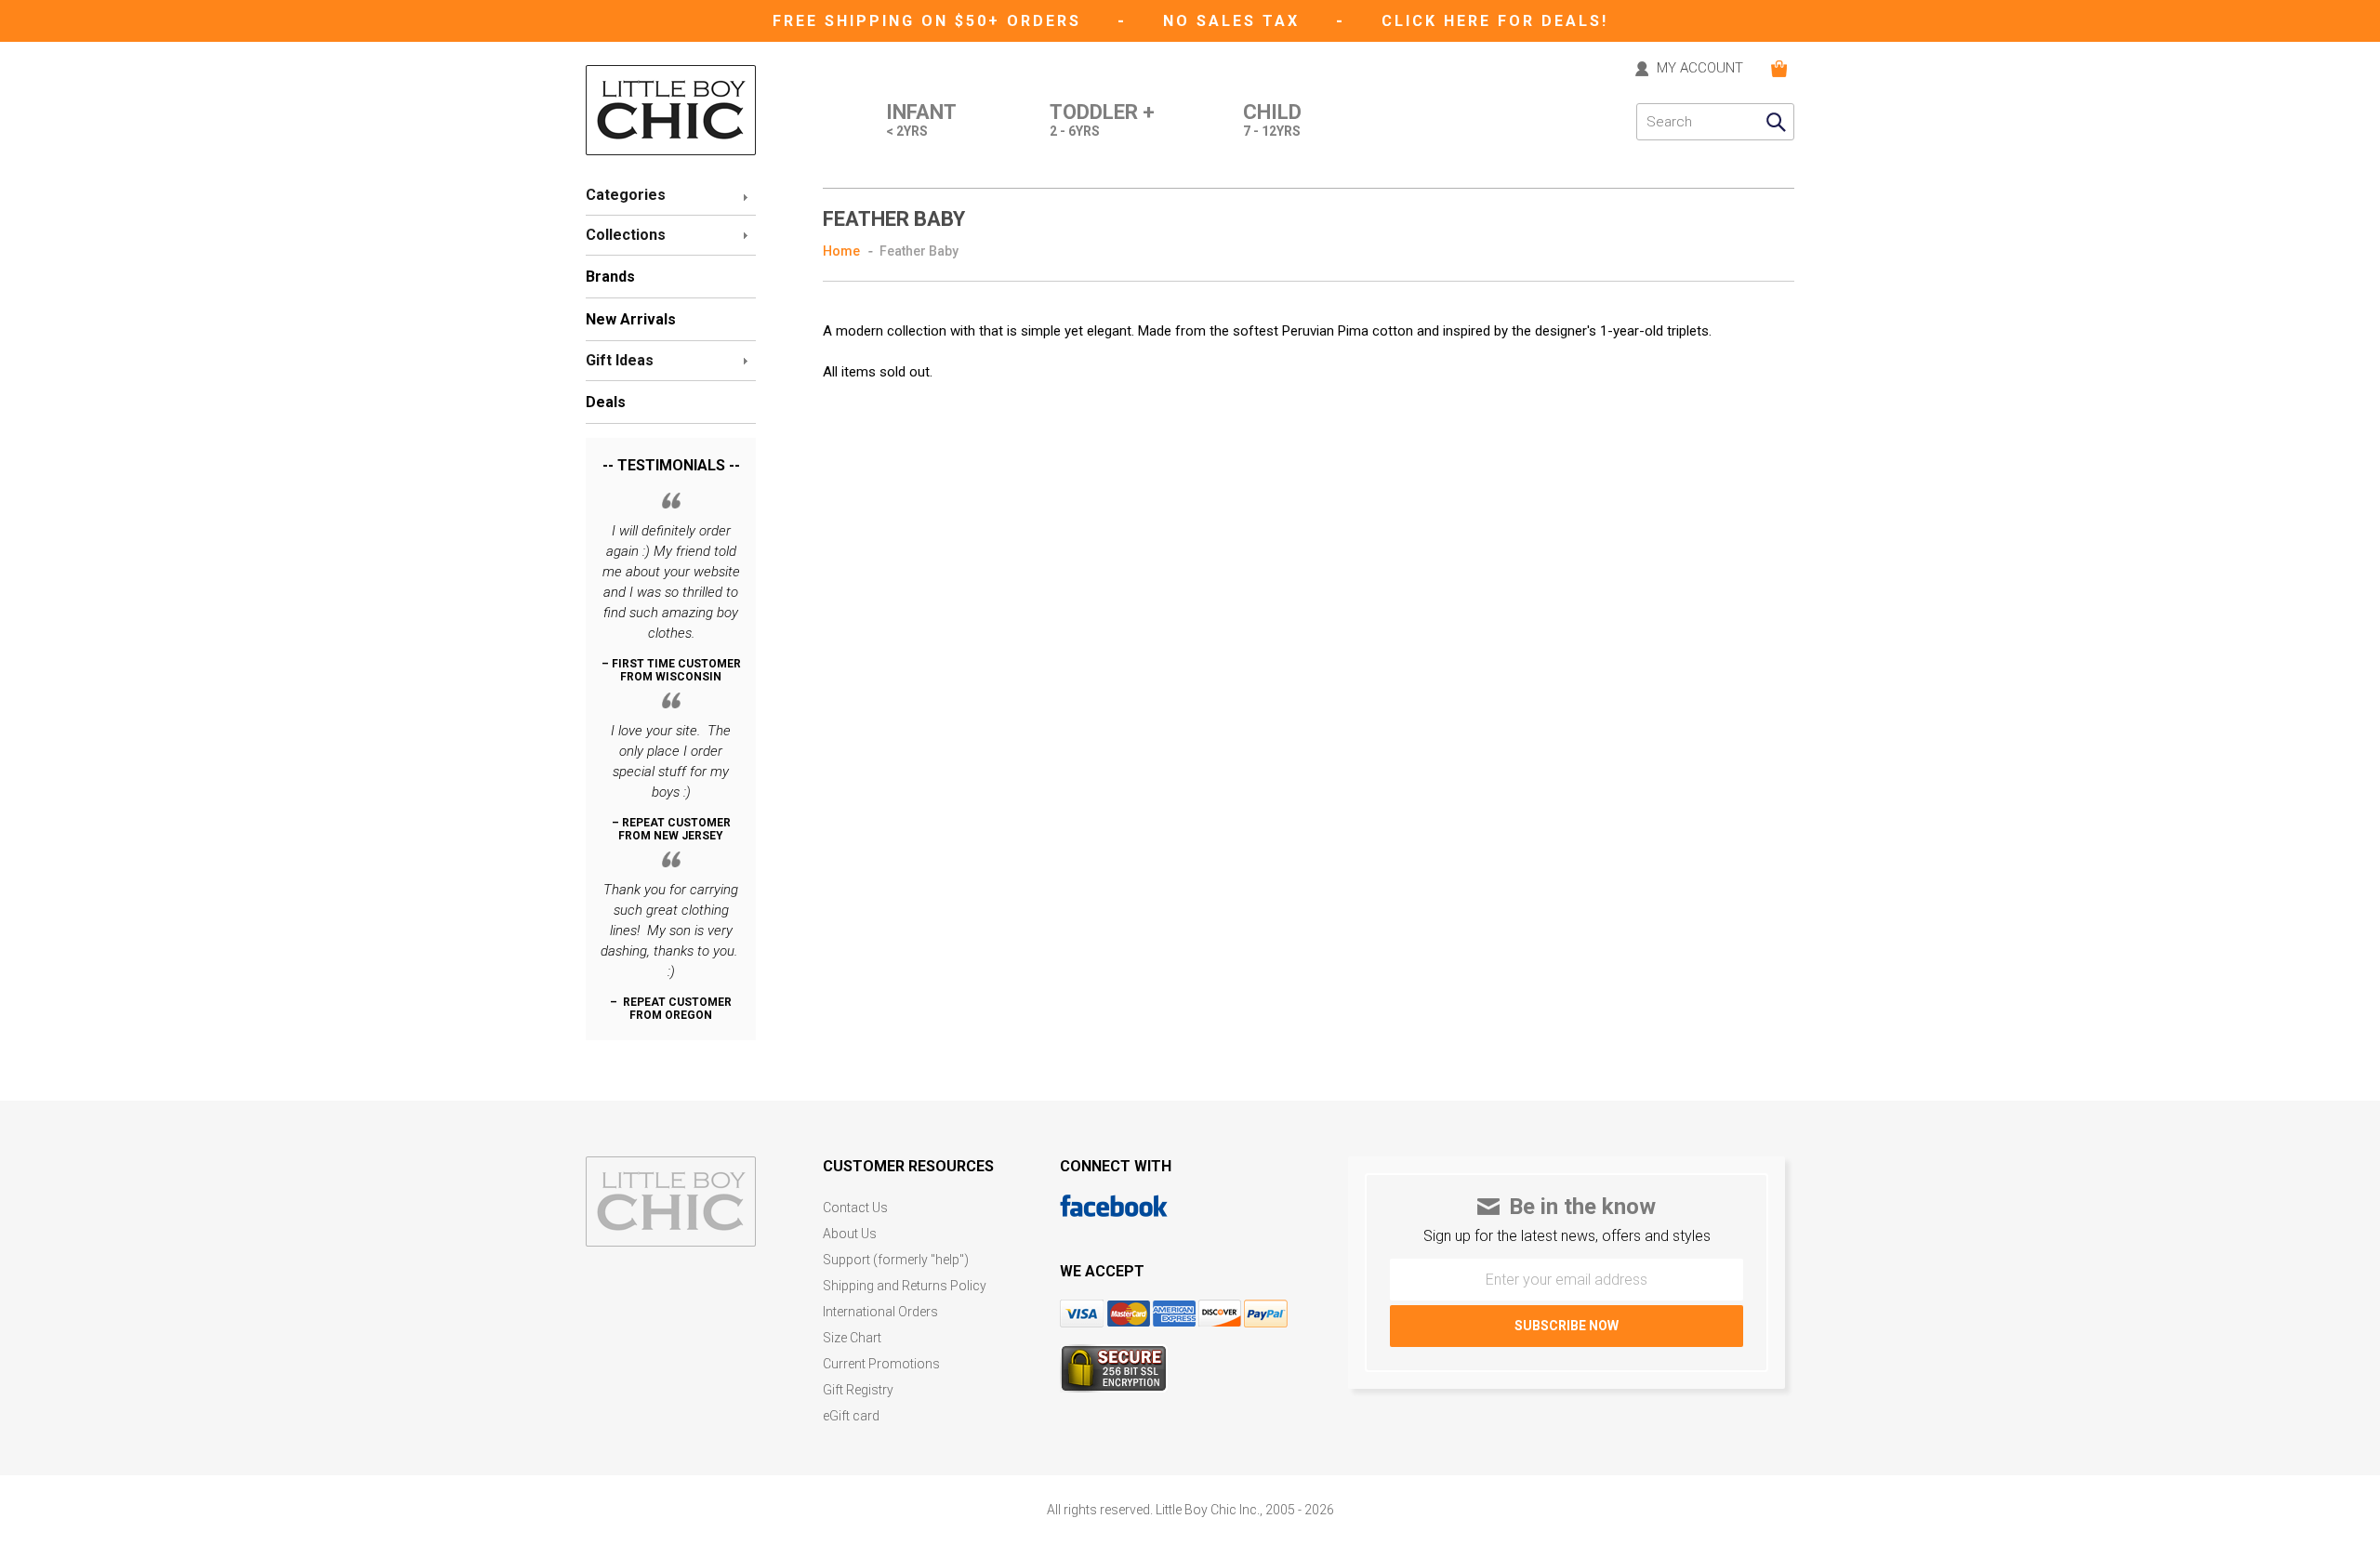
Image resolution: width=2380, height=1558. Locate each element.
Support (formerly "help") (896, 1260)
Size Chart (852, 1338)
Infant (921, 120)
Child (1272, 120)
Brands (610, 277)
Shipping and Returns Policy (905, 1286)
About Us (850, 1234)
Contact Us (855, 1208)
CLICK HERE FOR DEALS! (1495, 21)
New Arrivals (631, 319)
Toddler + (1102, 120)
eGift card (851, 1416)
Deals (606, 402)
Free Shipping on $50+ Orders (930, 21)
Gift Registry (858, 1390)
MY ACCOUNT (1700, 69)
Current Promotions (881, 1364)
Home (841, 251)
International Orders (880, 1312)
